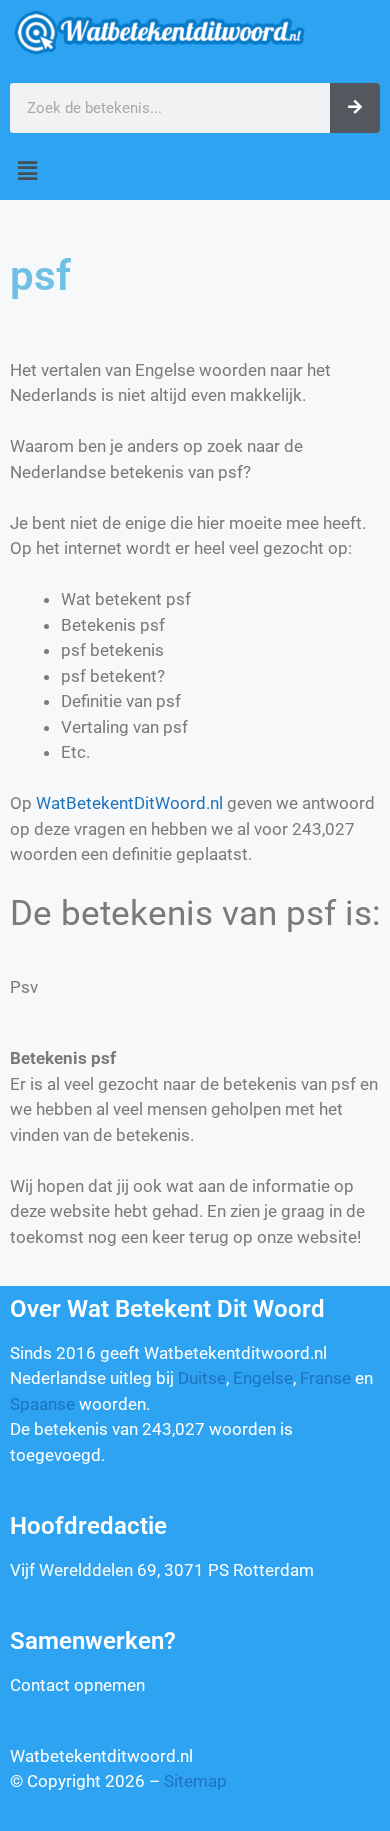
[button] (195, 171)
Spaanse (42, 1404)
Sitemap (195, 1781)
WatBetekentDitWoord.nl (129, 803)
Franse (325, 1378)
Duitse (202, 1378)
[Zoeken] (355, 108)
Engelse (263, 1378)
